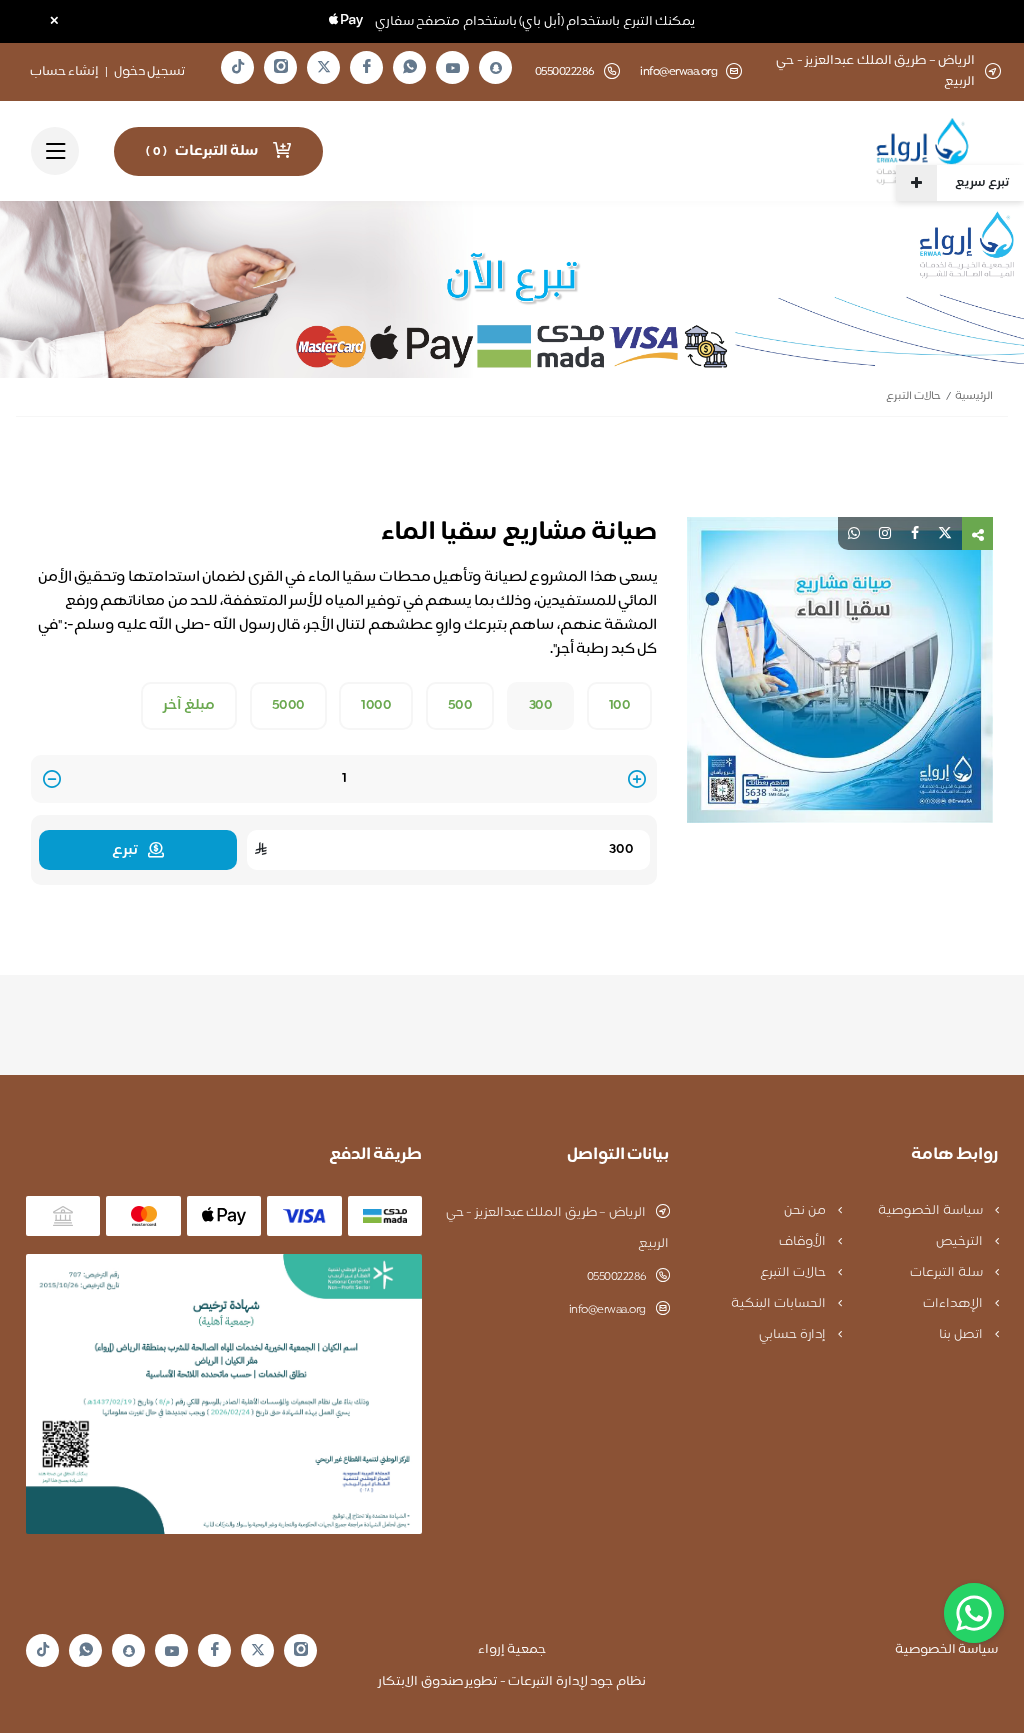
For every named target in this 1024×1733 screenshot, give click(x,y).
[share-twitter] (945, 533)
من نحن (806, 1211)
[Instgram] (281, 67)
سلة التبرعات (947, 1273)
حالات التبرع (913, 396)
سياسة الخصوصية (931, 1211)
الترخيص (961, 1242)
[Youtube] (453, 68)
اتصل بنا (962, 1335)
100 (620, 706)
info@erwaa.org (678, 72)
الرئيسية (974, 396)
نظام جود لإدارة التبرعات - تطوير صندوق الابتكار (512, 1682)
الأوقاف (804, 1242)
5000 (288, 706)
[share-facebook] (915, 533)
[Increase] (637, 780)
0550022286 (616, 1277)
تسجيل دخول (150, 72)
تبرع (125, 850)
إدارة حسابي (793, 1335)
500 (460, 706)
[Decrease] (52, 780)
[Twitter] (324, 67)
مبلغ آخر (189, 706)
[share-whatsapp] (854, 533)
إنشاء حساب (65, 72)
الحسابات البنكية (779, 1304)
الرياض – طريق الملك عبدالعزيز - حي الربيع (557, 1228)
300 (541, 706)
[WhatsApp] (410, 67)
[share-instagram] (885, 533)
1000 (376, 706)
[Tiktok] (238, 67)
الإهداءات (954, 1304)
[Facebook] (367, 67)
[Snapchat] (496, 68)
